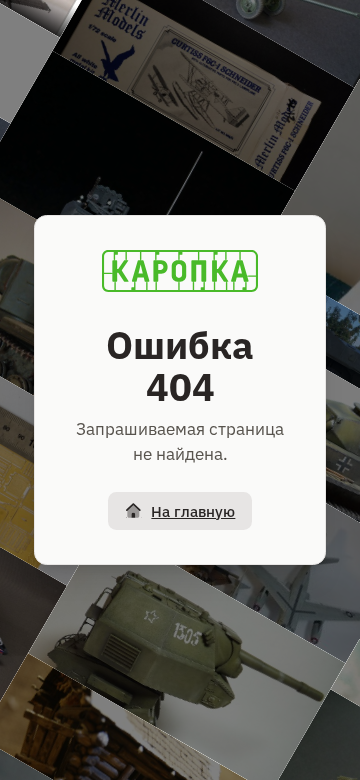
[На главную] (180, 271)
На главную (193, 511)
